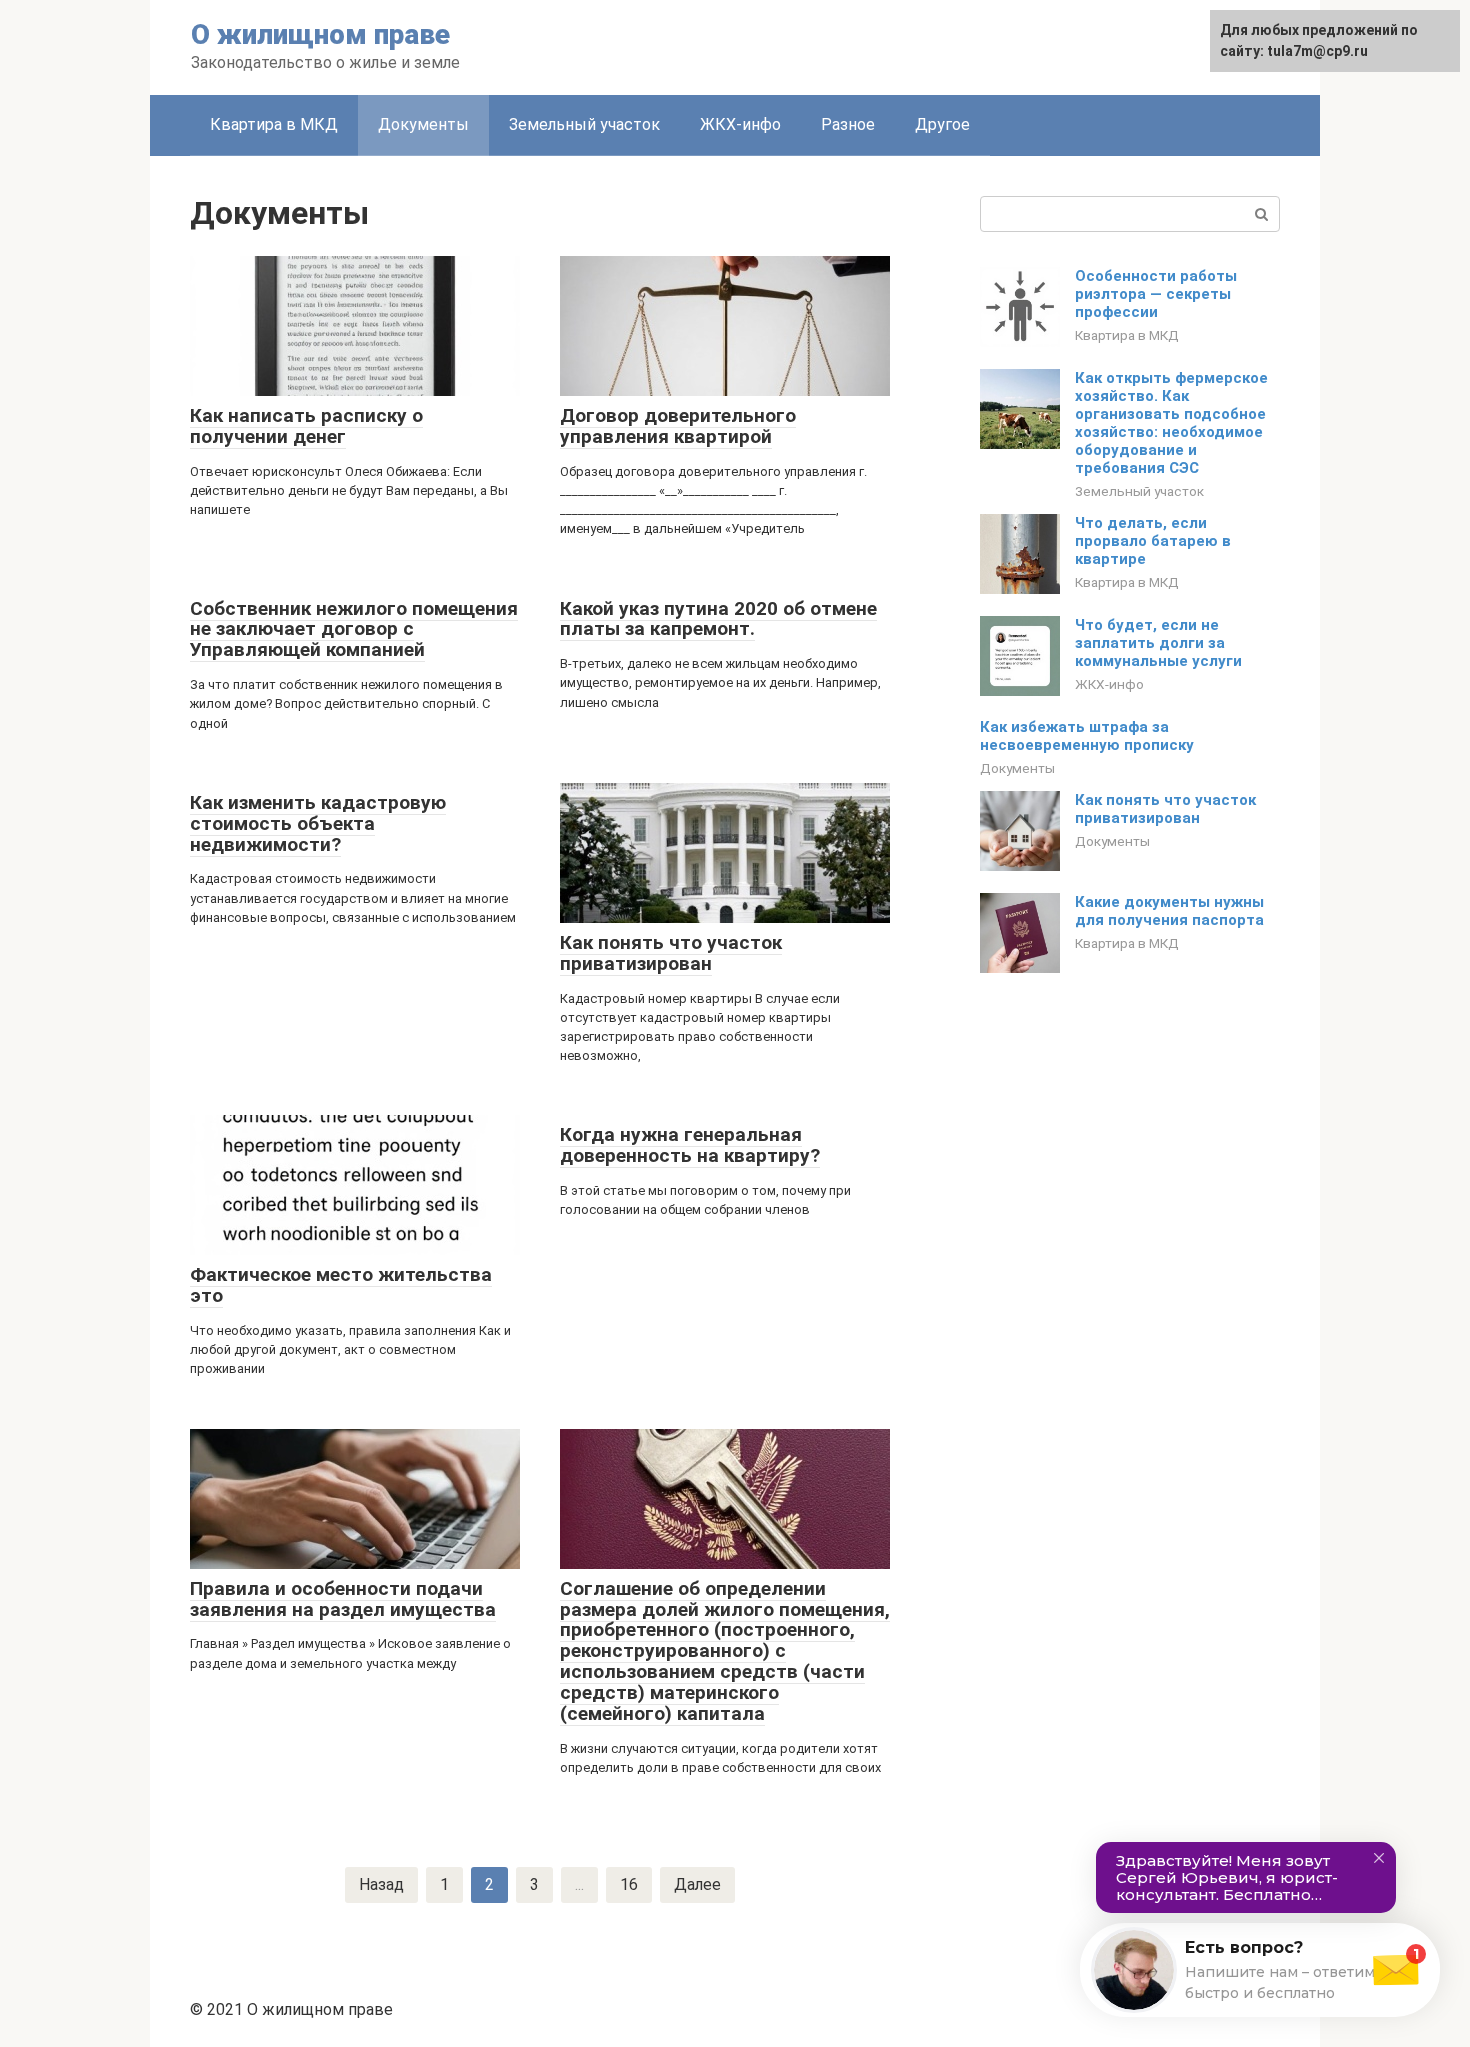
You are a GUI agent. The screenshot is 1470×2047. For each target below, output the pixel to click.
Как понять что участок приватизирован (1165, 809)
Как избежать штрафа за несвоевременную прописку (1087, 736)
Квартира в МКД (274, 124)
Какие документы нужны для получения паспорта (1169, 911)
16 (629, 1884)
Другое (942, 124)
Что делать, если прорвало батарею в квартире (1153, 541)
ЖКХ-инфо (740, 124)
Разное (848, 124)
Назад (381, 1884)
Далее (697, 1884)
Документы (423, 124)
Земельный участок (584, 124)
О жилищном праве (320, 34)
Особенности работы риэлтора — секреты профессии (1156, 294)
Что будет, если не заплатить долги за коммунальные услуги (1158, 643)
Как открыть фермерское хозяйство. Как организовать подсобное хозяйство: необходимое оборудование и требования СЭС (1171, 423)
